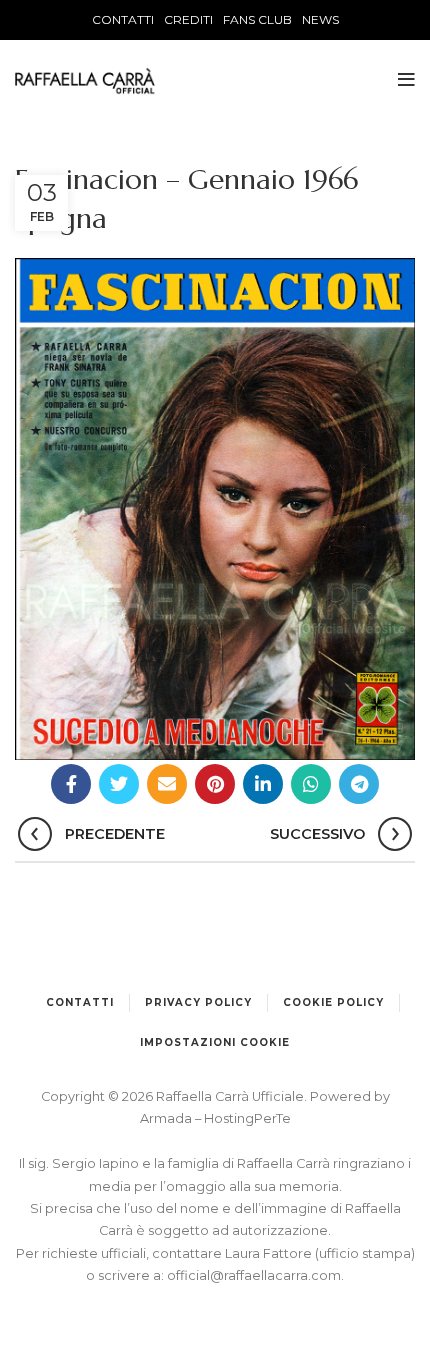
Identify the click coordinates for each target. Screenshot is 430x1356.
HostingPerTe (247, 1118)
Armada (167, 1118)
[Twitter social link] (119, 784)
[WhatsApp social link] (311, 784)
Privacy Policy (198, 1002)
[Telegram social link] (359, 784)
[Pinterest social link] (215, 784)
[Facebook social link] (71, 784)
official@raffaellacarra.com (254, 1275)
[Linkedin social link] (263, 784)
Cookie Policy (333, 1002)
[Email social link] (167, 784)
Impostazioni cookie (215, 1042)
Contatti (80, 1002)
